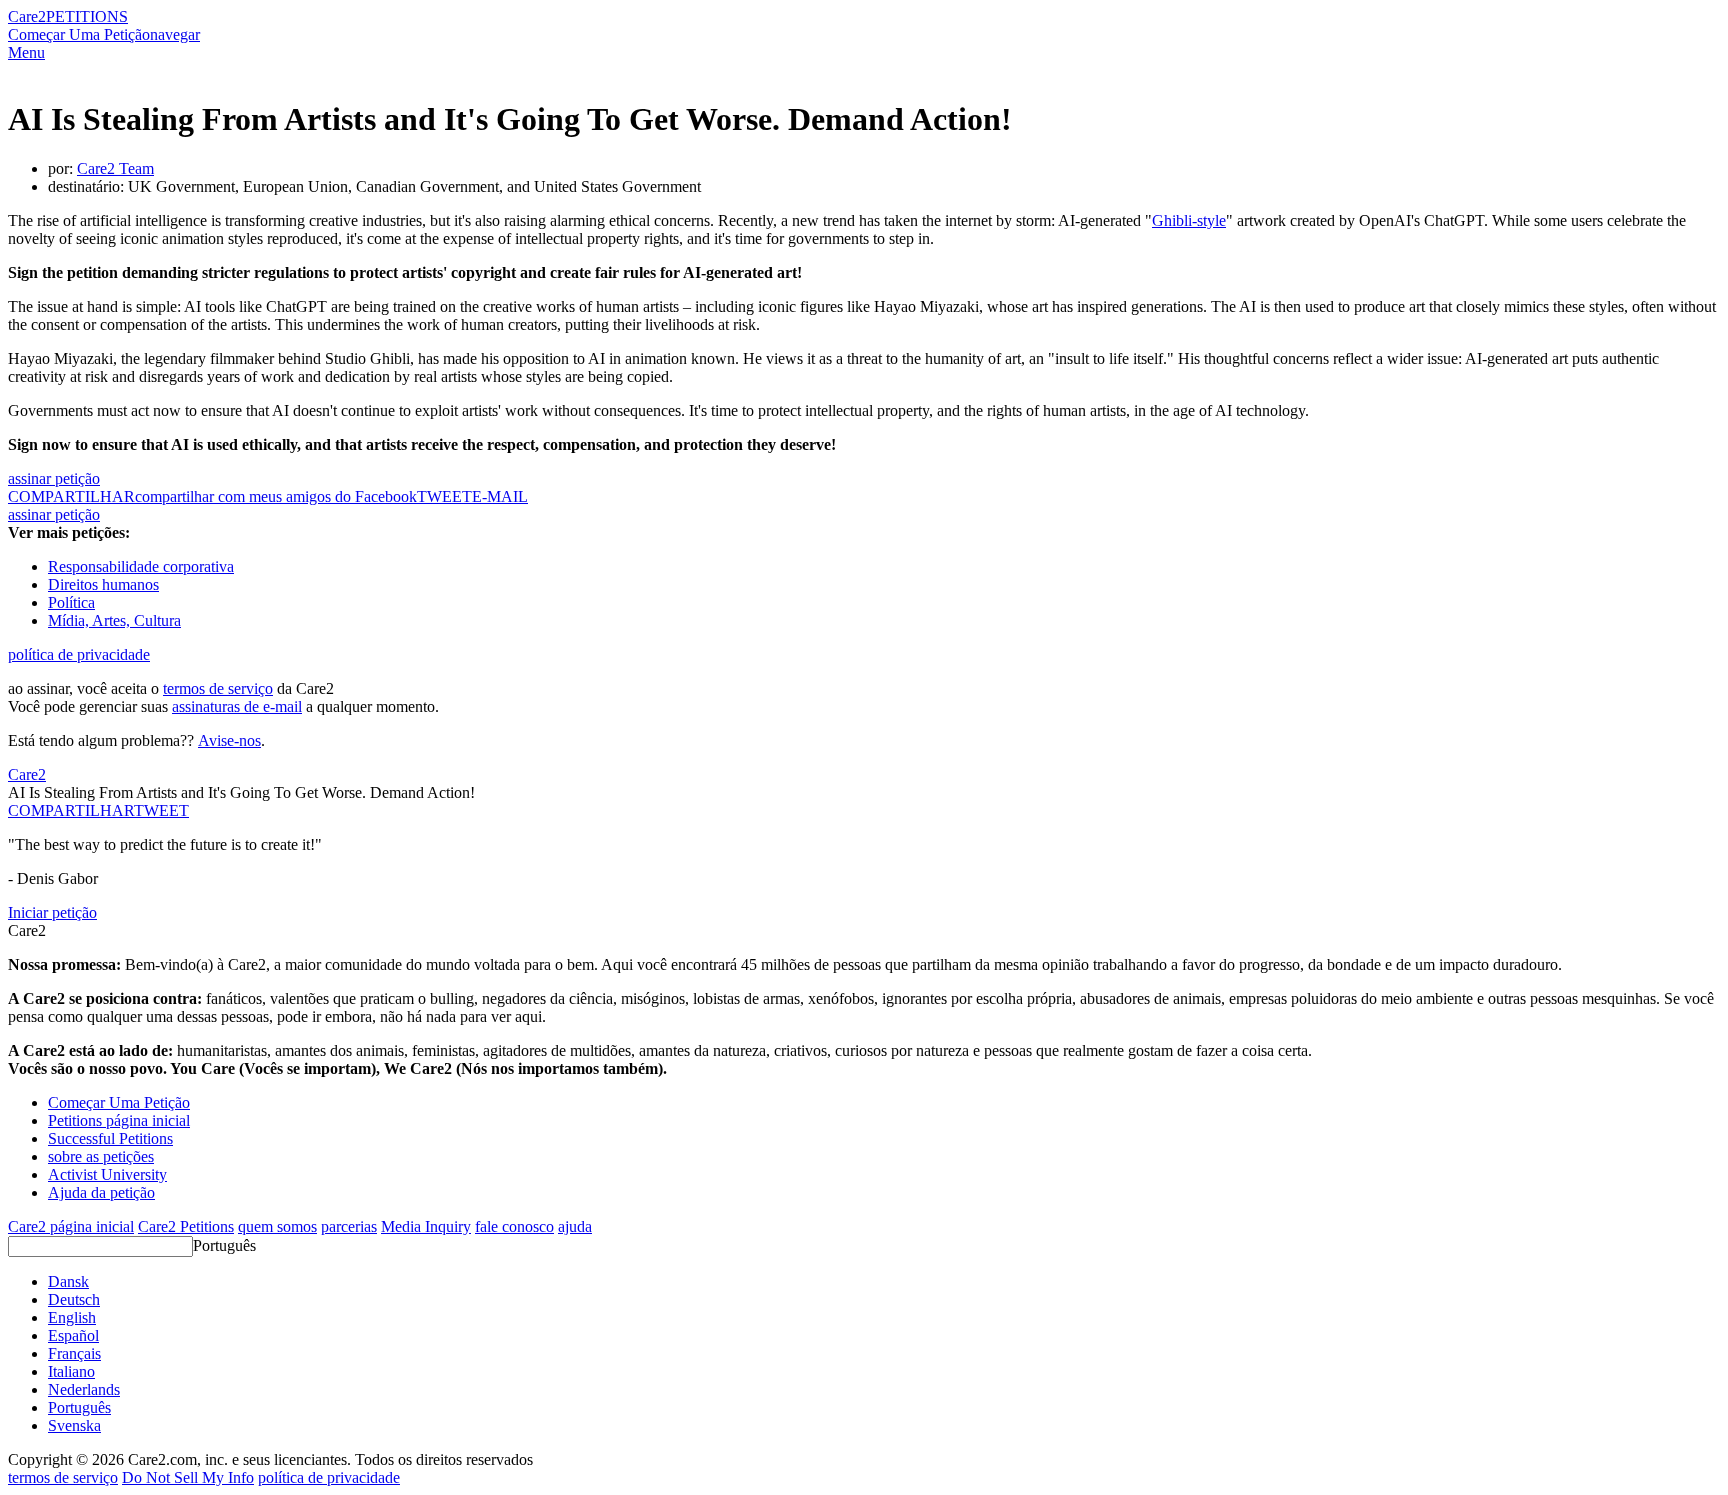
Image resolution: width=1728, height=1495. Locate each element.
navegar (175, 34)
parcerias (349, 1226)
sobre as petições (101, 1156)
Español (73, 1335)
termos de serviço (218, 688)
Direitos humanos (103, 584)
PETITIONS (87, 16)
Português (224, 1245)
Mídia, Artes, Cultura (114, 620)
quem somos (277, 1226)
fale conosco (514, 1226)
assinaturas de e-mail (237, 706)
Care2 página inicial (71, 1226)
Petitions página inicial (119, 1120)
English (72, 1317)
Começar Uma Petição (79, 34)
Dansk (68, 1281)
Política (71, 602)
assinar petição (54, 478)
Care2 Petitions (186, 1226)
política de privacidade (79, 654)
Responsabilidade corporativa (141, 566)
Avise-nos (229, 740)
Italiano (71, 1371)
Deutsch (74, 1299)
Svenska (74, 1425)
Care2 (27, 16)
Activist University (107, 1174)
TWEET (444, 496)
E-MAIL (500, 496)
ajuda (575, 1226)
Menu (26, 52)
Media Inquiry (426, 1226)
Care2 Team (115, 168)
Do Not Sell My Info (188, 1477)
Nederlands (84, 1389)
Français (74, 1353)
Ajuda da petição (101, 1192)
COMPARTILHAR (71, 810)
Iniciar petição (52, 912)
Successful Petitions (110, 1138)
